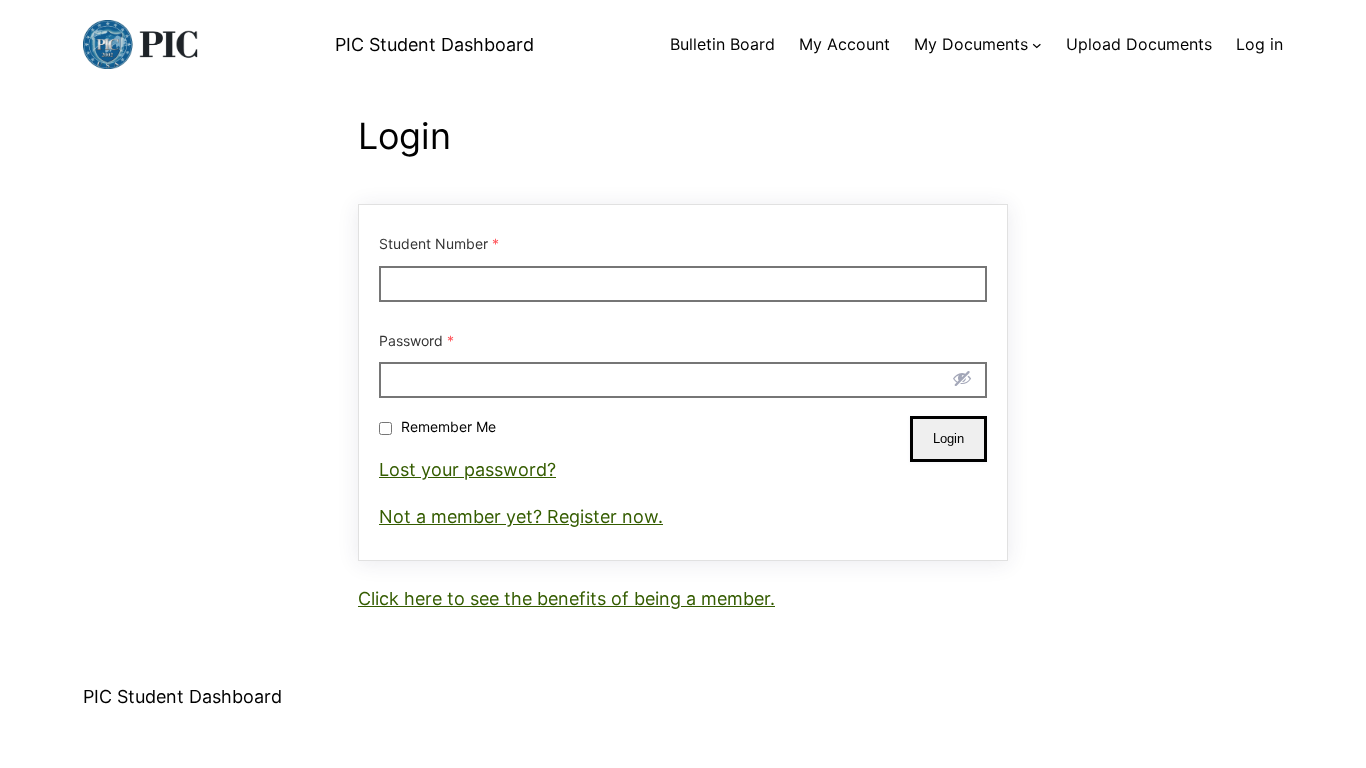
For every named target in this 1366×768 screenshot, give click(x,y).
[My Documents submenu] (1037, 45)
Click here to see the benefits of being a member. (566, 598)
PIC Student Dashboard (434, 44)
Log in (1259, 44)
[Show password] (962, 378)
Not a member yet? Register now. (521, 516)
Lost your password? (467, 469)
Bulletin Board (722, 44)
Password (416, 340)
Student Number (439, 243)
